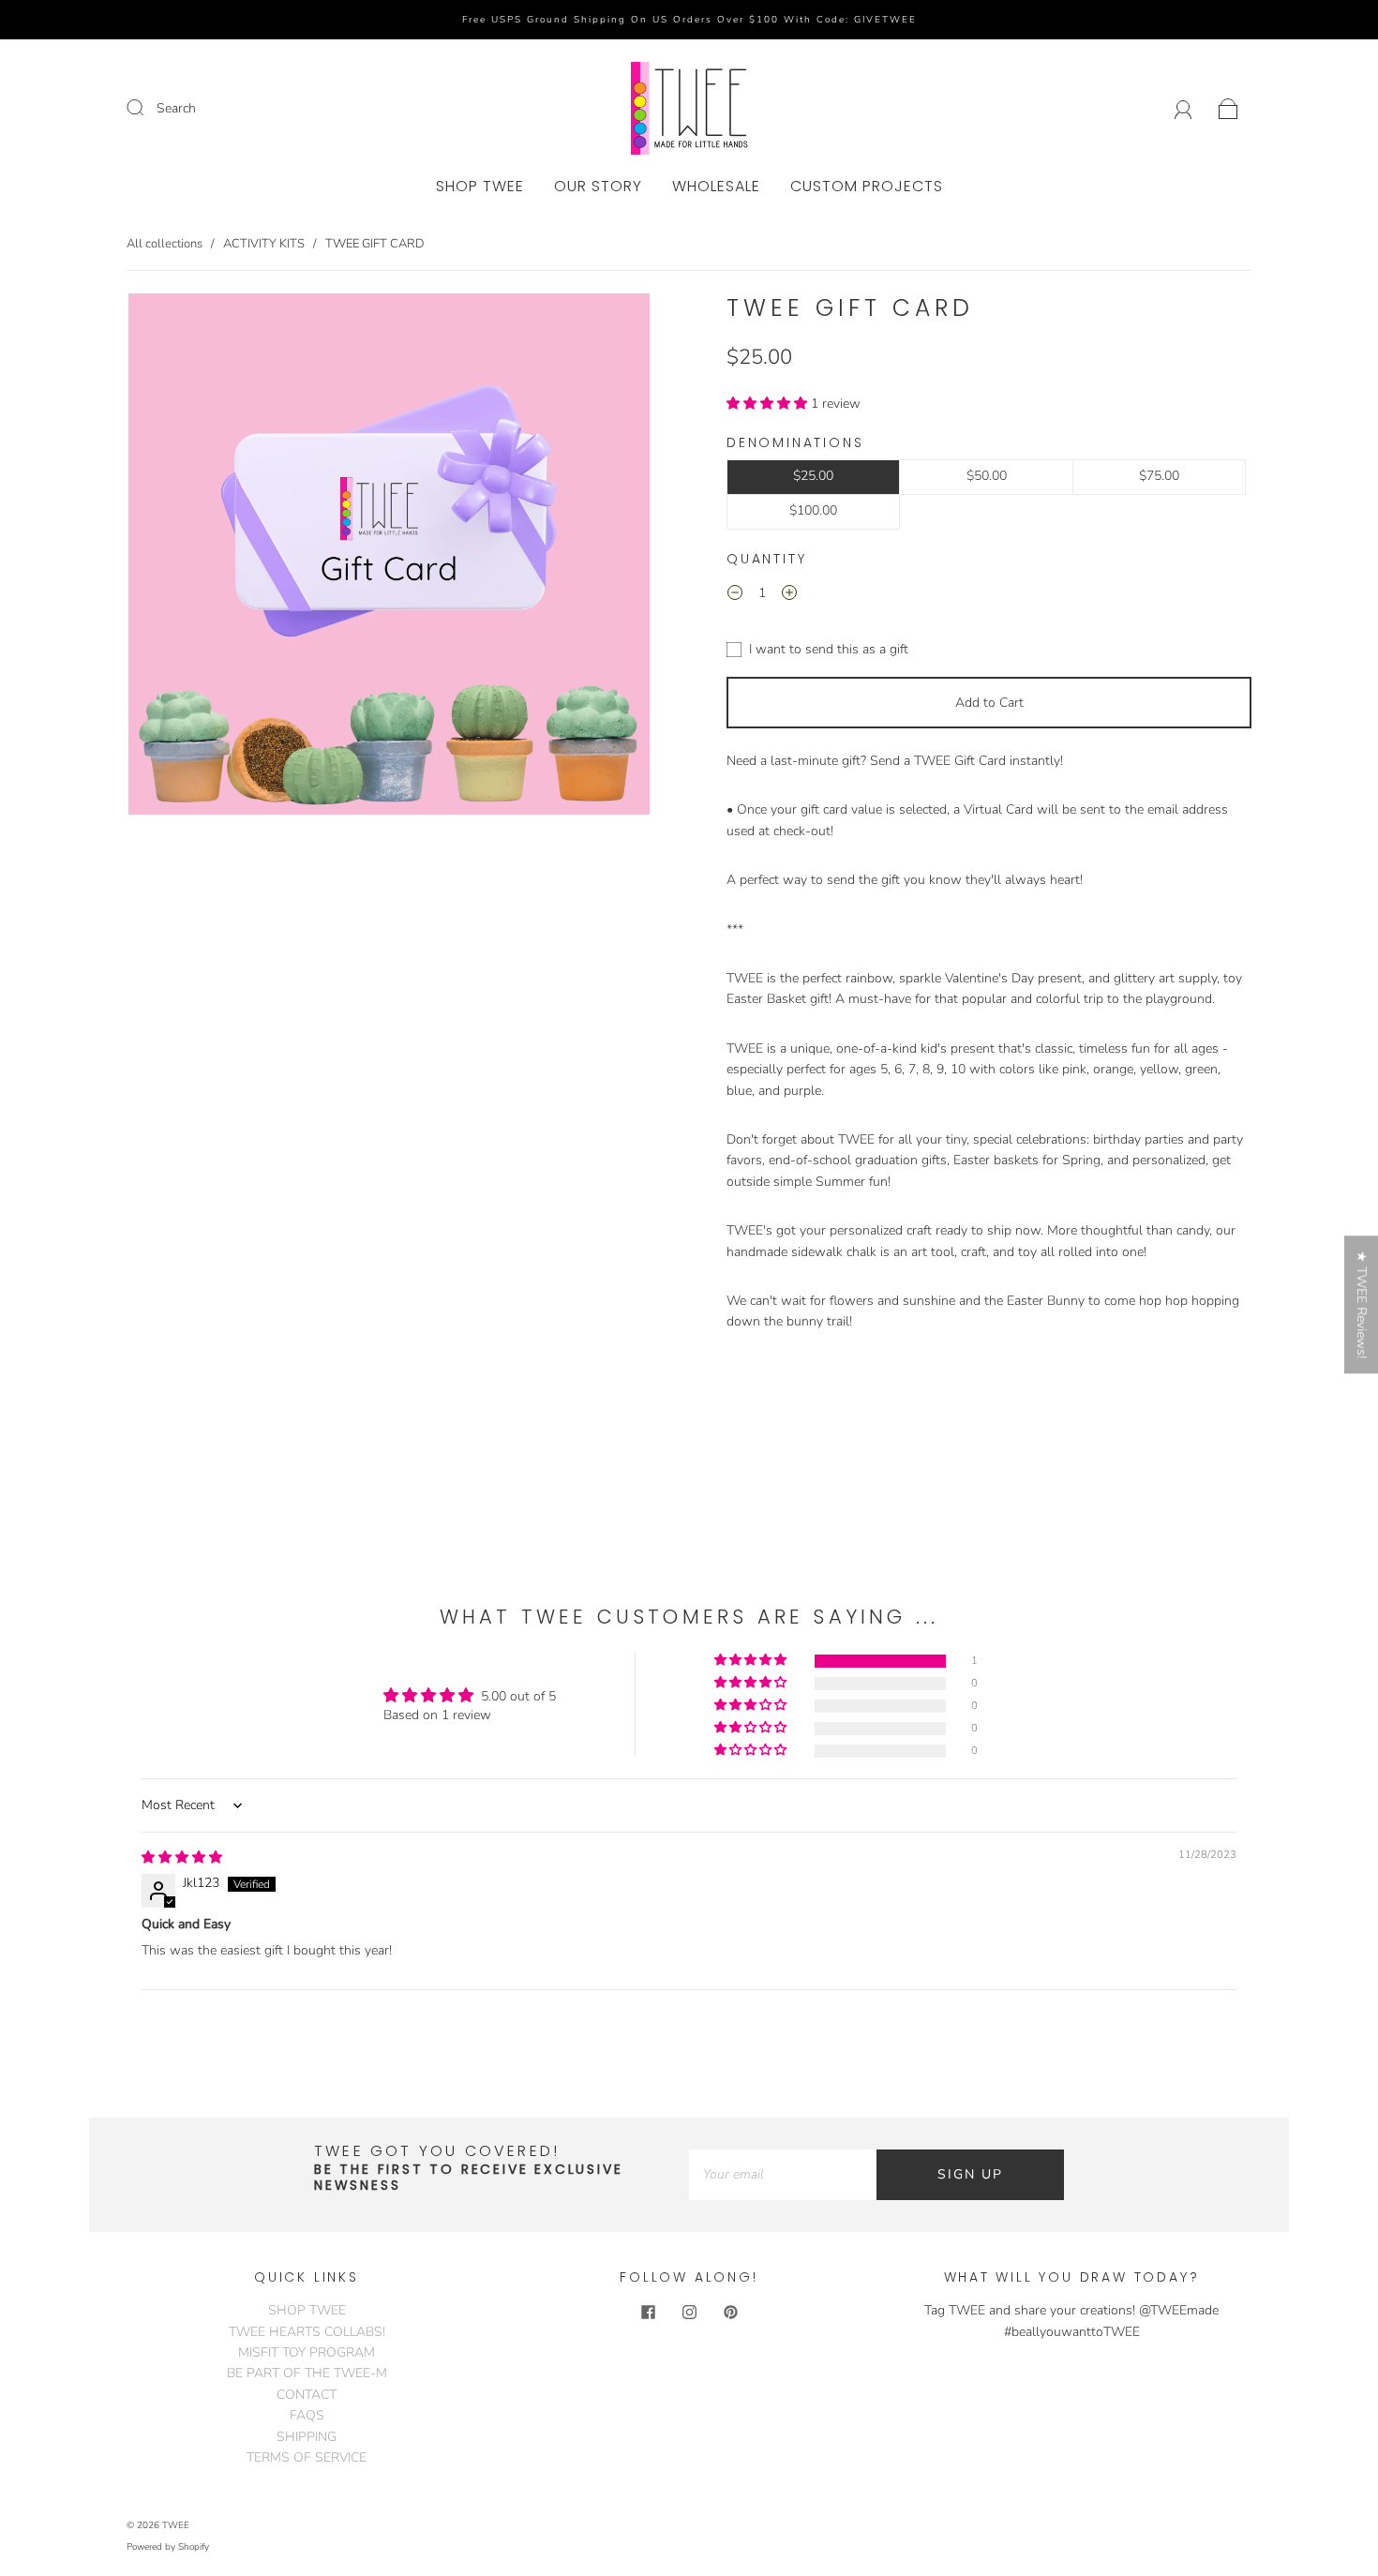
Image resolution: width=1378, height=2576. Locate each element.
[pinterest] (730, 2312)
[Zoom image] (389, 558)
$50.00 (987, 476)
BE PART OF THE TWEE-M (307, 2373)
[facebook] (648, 2312)
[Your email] (783, 2175)
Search (176, 108)
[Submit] (147, 108)
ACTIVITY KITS (264, 244)
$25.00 (813, 476)
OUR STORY (598, 187)
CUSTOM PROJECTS (867, 187)
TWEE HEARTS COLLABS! (307, 2332)
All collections (165, 244)
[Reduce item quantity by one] (735, 596)
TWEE (176, 2525)
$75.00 (1159, 476)
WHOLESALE (716, 187)
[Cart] (1228, 108)
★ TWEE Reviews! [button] (1362, 1304)
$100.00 (813, 510)
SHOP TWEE (480, 187)
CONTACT (307, 2395)
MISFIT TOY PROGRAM (307, 2352)
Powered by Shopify (168, 2547)
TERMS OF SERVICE (307, 2457)
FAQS (307, 2415)
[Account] (1183, 108)
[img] (182, 1857)
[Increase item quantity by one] (789, 596)
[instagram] (689, 2312)
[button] (769, 404)
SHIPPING (307, 2437)
